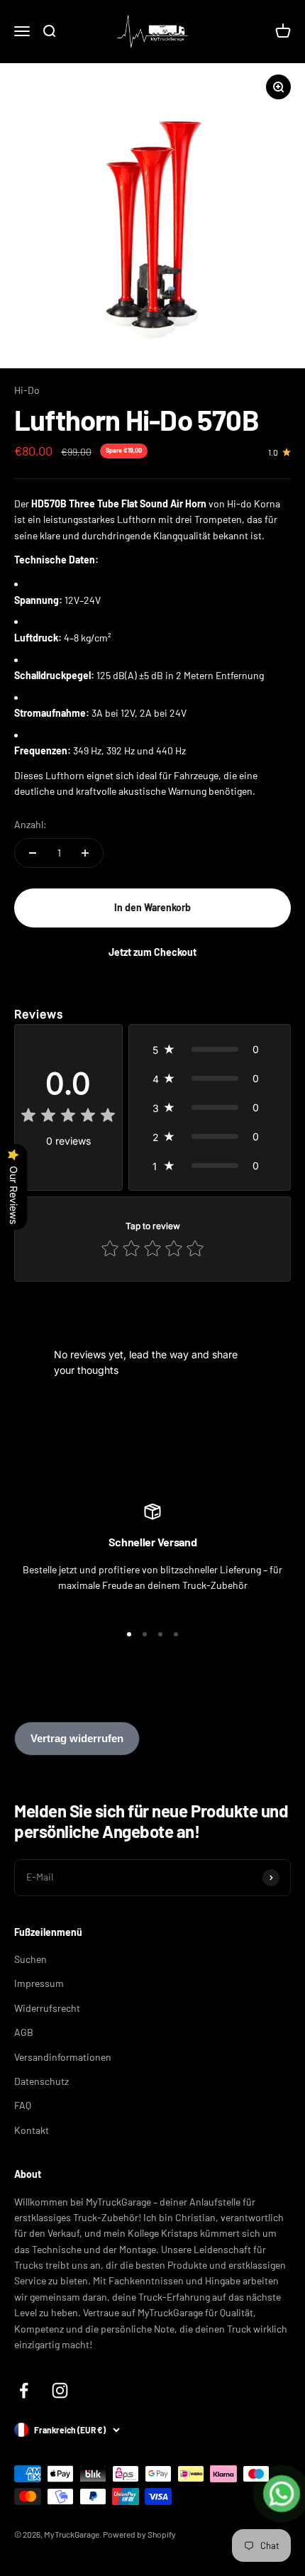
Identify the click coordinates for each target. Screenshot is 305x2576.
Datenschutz (41, 2081)
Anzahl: (30, 824)
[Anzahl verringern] (33, 853)
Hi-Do (27, 390)
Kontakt (32, 2130)
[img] (68, 1117)
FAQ (23, 2105)
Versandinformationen (63, 2057)
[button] (210, 1049)
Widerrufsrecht (47, 2008)
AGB (24, 2032)
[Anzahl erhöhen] (85, 853)
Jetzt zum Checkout (152, 952)
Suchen (30, 1959)
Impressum (39, 1983)
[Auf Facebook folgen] (24, 2390)
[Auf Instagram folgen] (60, 2390)
